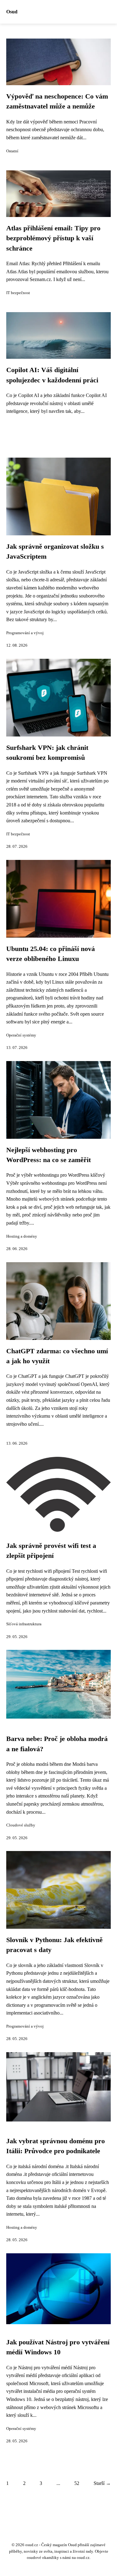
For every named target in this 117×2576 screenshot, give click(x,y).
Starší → (102, 2483)
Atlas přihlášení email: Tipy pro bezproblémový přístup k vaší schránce (53, 238)
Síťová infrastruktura (24, 1624)
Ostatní (12, 151)
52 (77, 2483)
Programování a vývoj (25, 633)
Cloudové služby (21, 1825)
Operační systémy (21, 1035)
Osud (12, 12)
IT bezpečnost (18, 293)
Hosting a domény (22, 1236)
